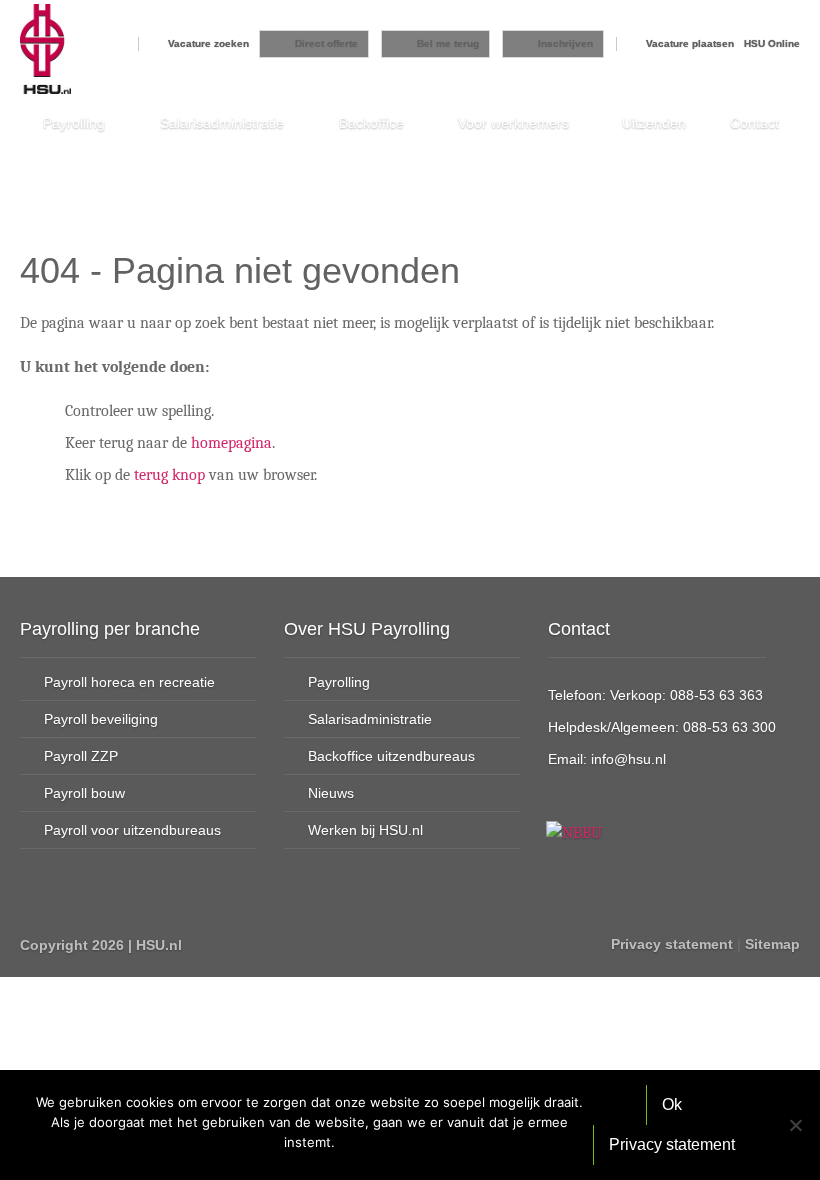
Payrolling (74, 123)
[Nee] (795, 1125)
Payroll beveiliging (101, 719)
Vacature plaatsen (690, 43)
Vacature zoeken (208, 43)
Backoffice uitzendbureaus (391, 756)
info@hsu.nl (628, 759)
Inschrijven (565, 43)
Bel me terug (448, 43)
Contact (754, 123)
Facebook (200, 944)
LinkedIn (272, 944)
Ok (672, 1104)
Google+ (236, 944)
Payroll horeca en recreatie (129, 682)
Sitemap (772, 944)
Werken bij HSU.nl (365, 830)
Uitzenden (654, 123)
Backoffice (371, 123)
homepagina (231, 443)
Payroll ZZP (81, 756)
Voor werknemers (513, 123)
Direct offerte (326, 43)
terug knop (169, 475)
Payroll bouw (84, 793)
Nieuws (331, 793)
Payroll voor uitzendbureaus (132, 830)
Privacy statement (672, 944)
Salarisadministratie (222, 123)
